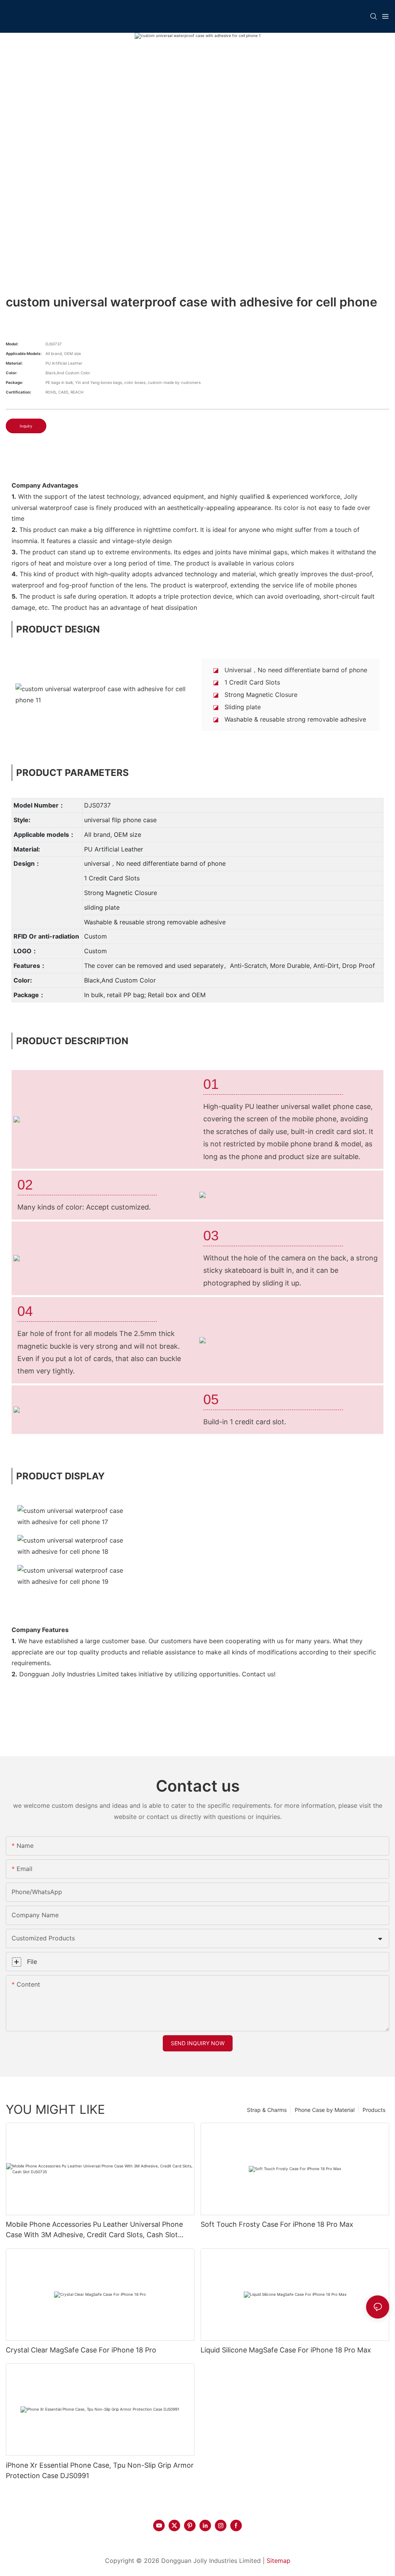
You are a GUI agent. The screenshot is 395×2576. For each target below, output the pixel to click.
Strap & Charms (267, 2110)
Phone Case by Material (325, 2110)
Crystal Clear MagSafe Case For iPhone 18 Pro (81, 2350)
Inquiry (26, 426)
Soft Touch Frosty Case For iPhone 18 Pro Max (277, 2224)
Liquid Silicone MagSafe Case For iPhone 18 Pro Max (286, 2350)
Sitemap (279, 2561)
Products (374, 2110)
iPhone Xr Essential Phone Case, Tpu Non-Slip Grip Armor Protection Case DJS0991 (100, 2470)
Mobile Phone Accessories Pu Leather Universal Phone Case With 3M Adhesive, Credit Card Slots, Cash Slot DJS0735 (94, 2230)
